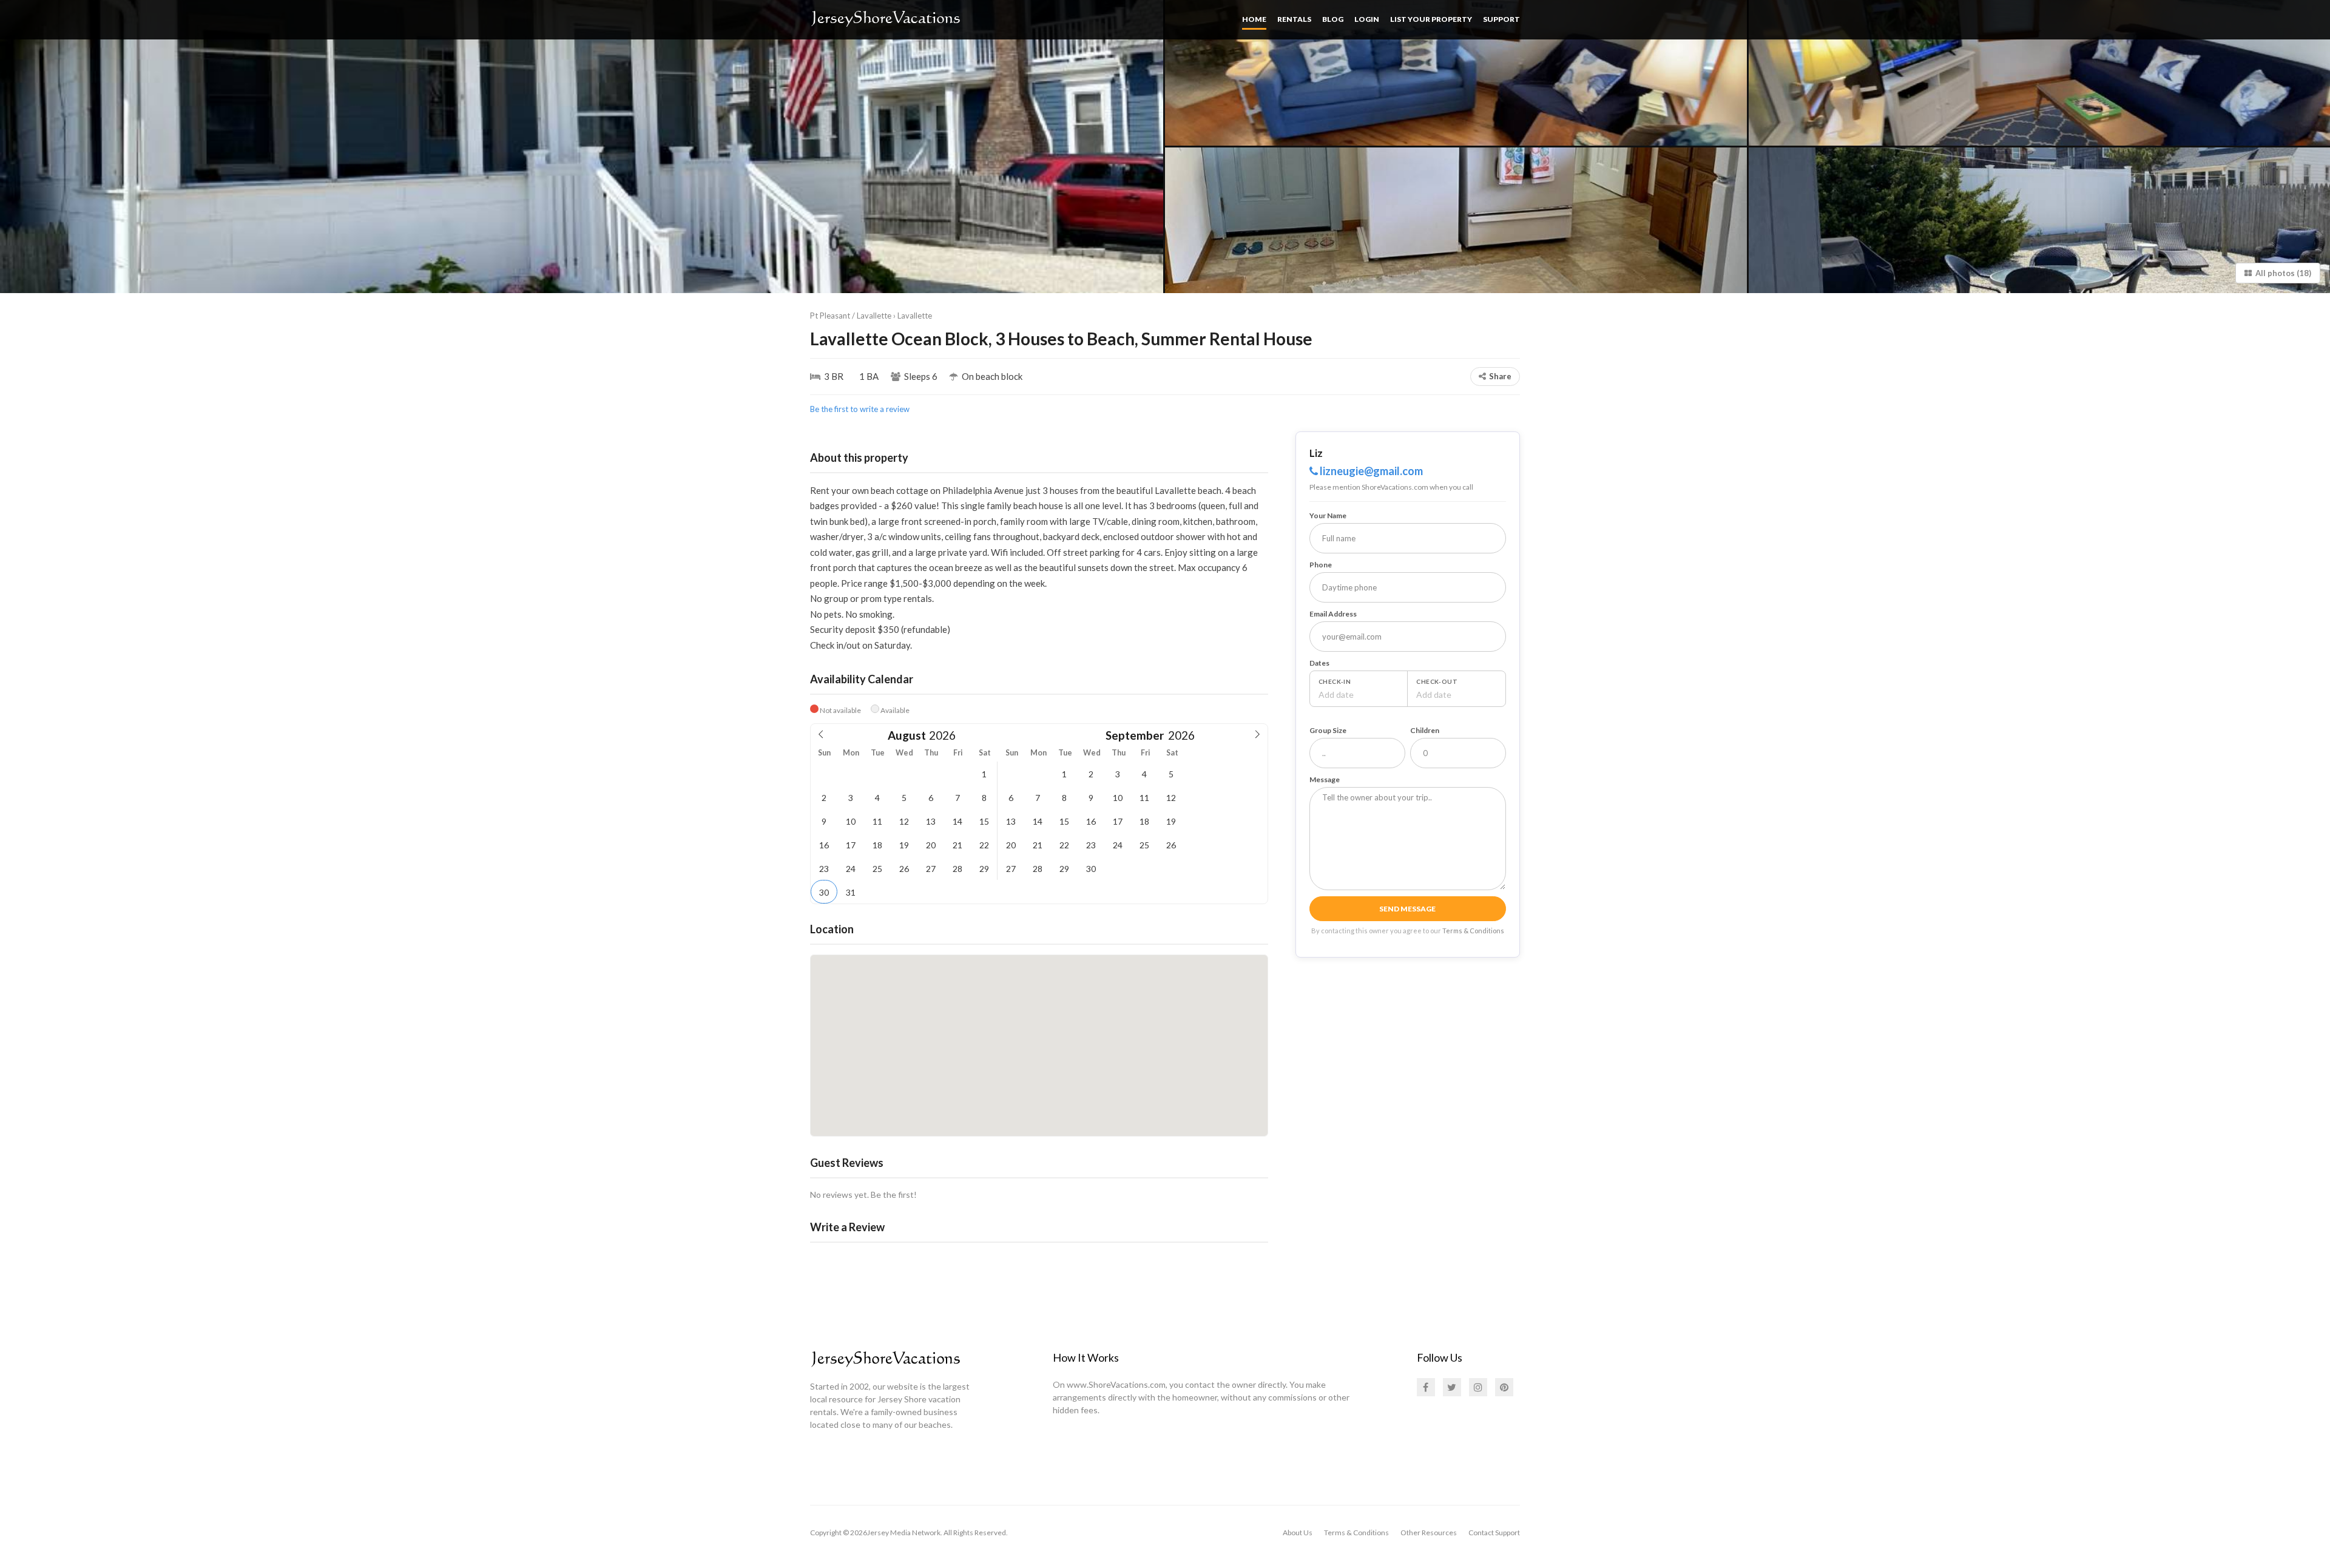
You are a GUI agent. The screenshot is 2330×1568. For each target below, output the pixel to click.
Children (1425, 730)
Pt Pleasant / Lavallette (851, 316)
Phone (1321, 565)
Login (1367, 19)
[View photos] (582, 147)
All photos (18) (2281, 273)
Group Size (1328, 730)
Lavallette (915, 316)
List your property (1431, 19)
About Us (1298, 1533)
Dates (1319, 663)
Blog (1333, 19)
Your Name (1328, 515)
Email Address (1333, 614)
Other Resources (1429, 1533)
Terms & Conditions (1473, 931)
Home (1254, 19)
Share (1500, 376)
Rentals (1294, 19)
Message (1325, 779)
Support (1501, 19)
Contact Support (1494, 1533)
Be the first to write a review (860, 409)
